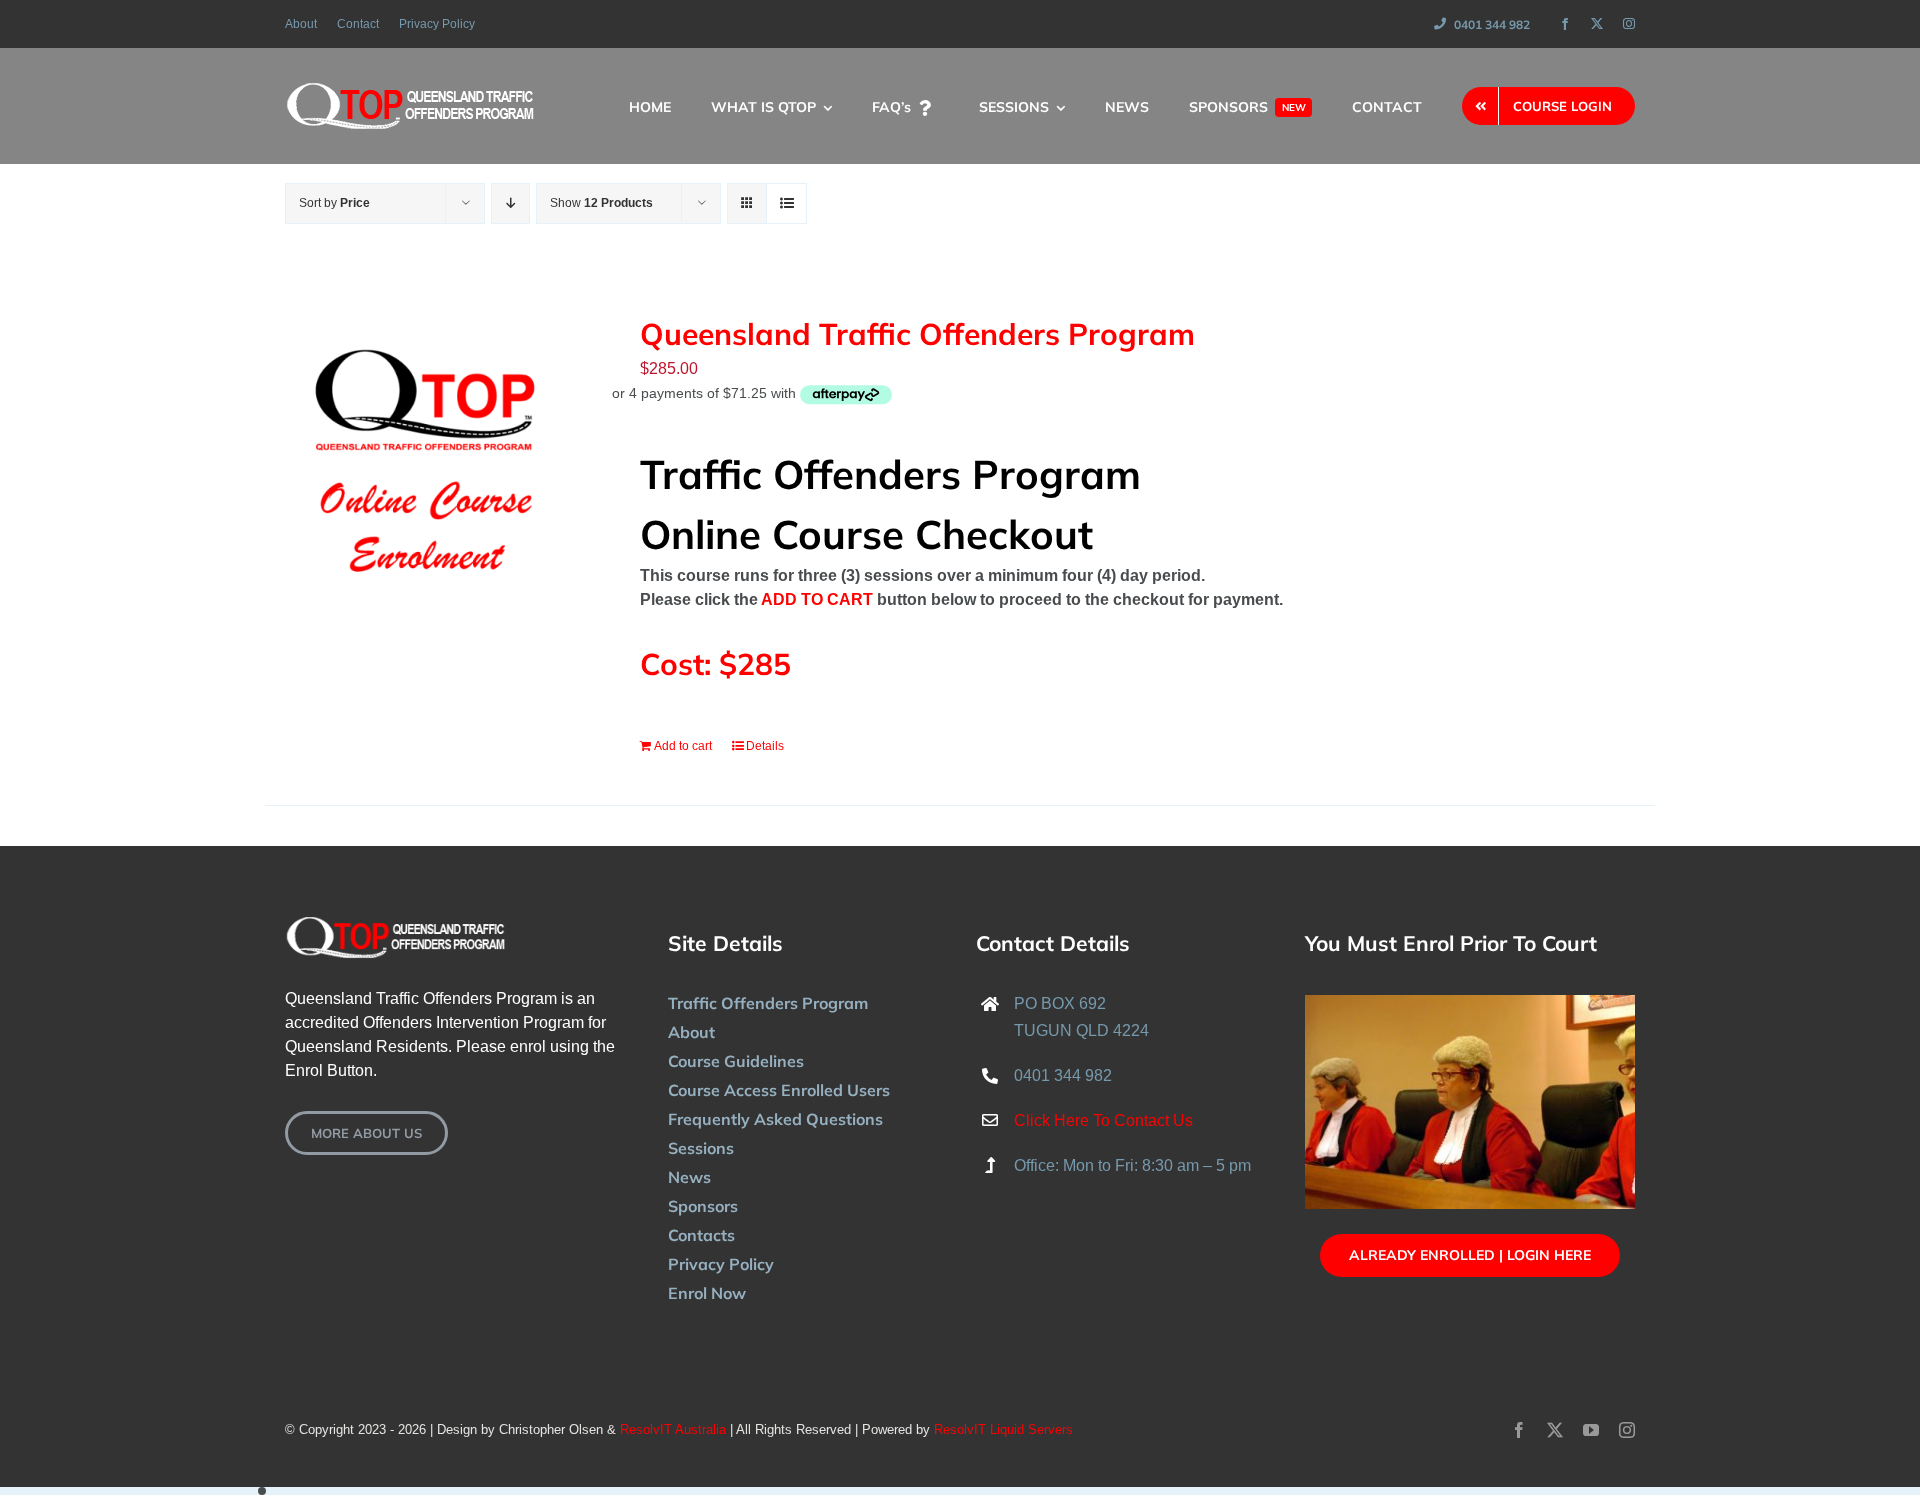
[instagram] (1629, 24)
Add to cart (683, 746)
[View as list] (786, 203)
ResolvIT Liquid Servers (1003, 1429)
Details (765, 746)
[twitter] (1597, 24)
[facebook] (1565, 24)
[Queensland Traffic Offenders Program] (425, 456)
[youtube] (1591, 1430)
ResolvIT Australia (673, 1429)
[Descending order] (510, 203)
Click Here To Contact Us (1103, 1120)
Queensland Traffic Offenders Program (917, 334)
